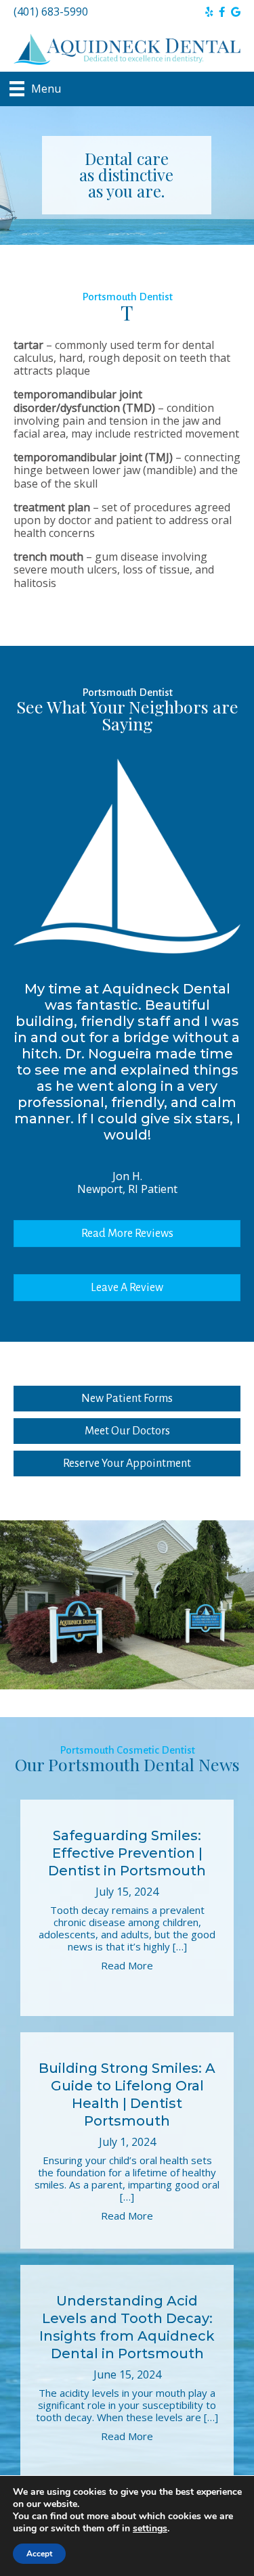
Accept (39, 2554)
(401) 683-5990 (51, 11)
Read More (127, 1965)
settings (150, 2529)
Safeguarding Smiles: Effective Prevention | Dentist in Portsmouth (127, 1853)
